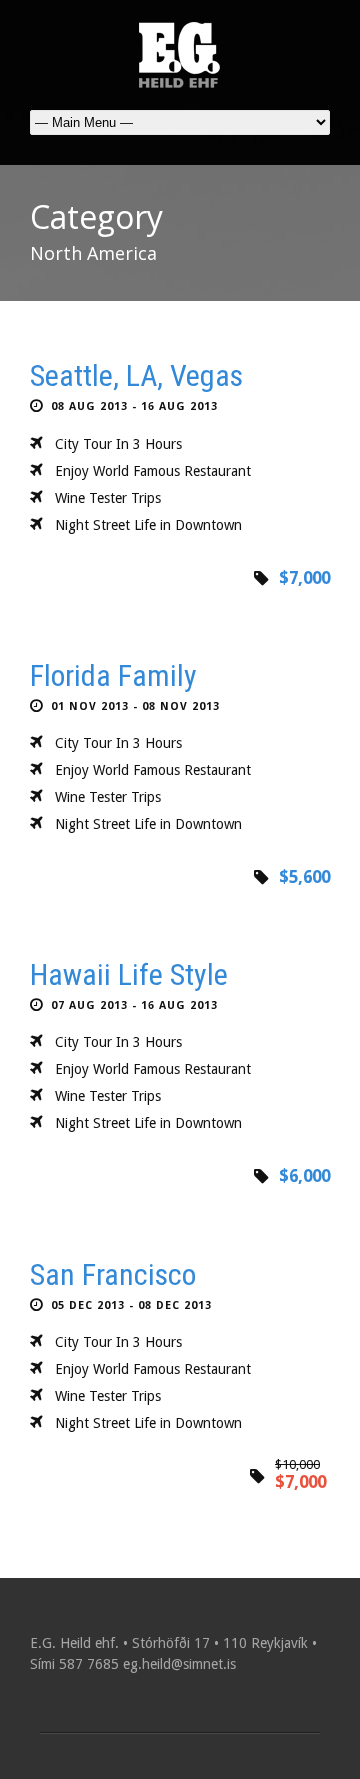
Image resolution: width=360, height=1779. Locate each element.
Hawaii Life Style (129, 974)
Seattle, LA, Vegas (136, 375)
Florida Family (113, 675)
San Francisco (113, 1274)
